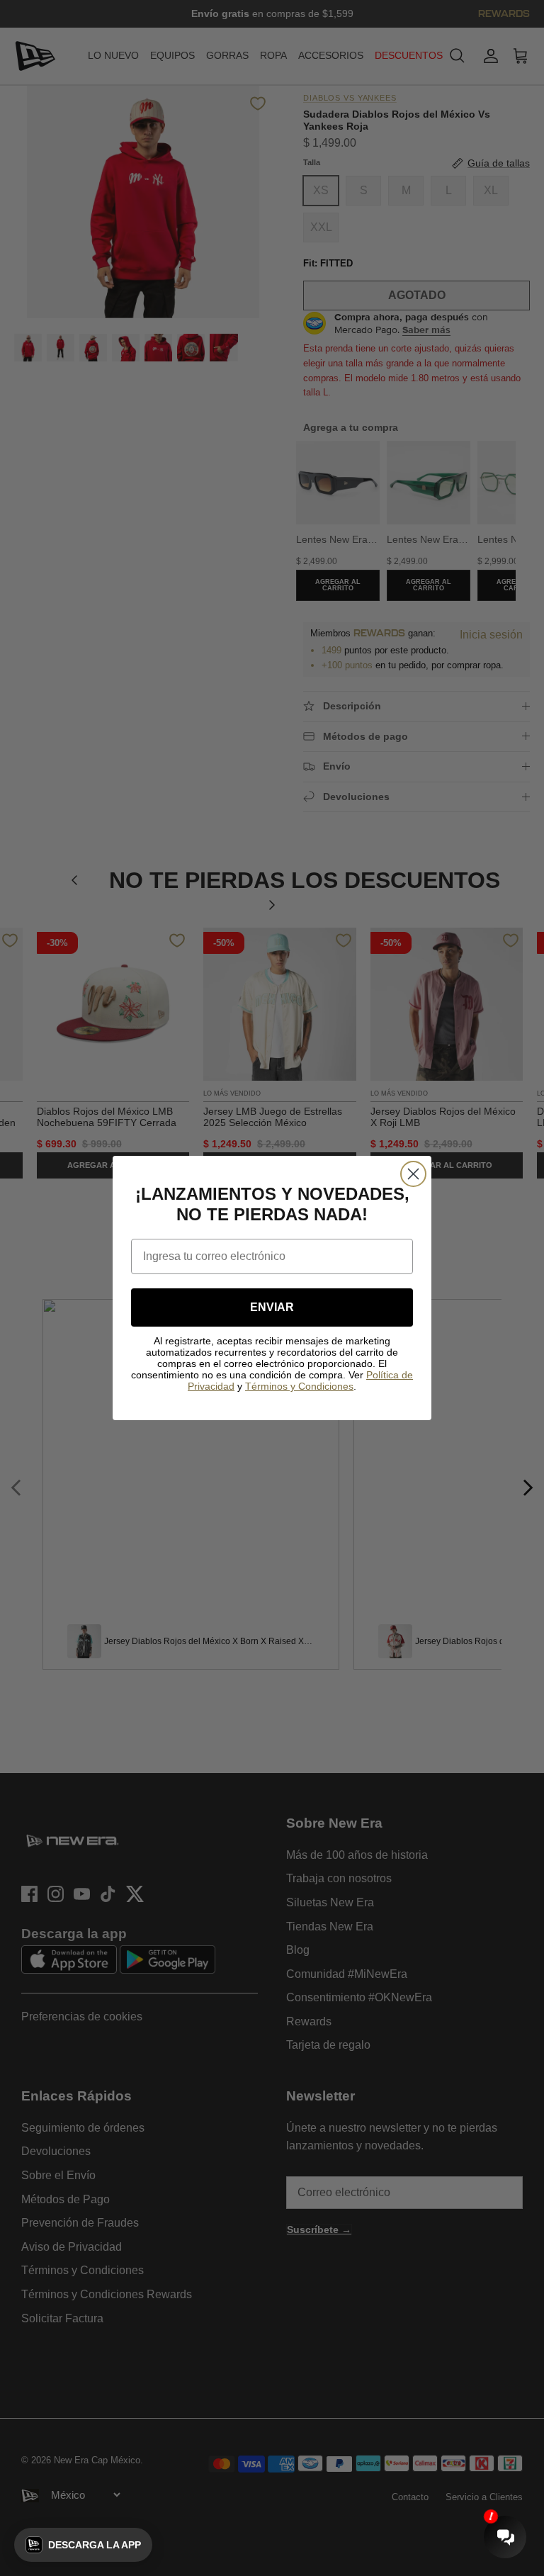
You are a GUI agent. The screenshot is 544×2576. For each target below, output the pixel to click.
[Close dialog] (413, 1174)
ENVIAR (272, 1307)
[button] (83, 2545)
